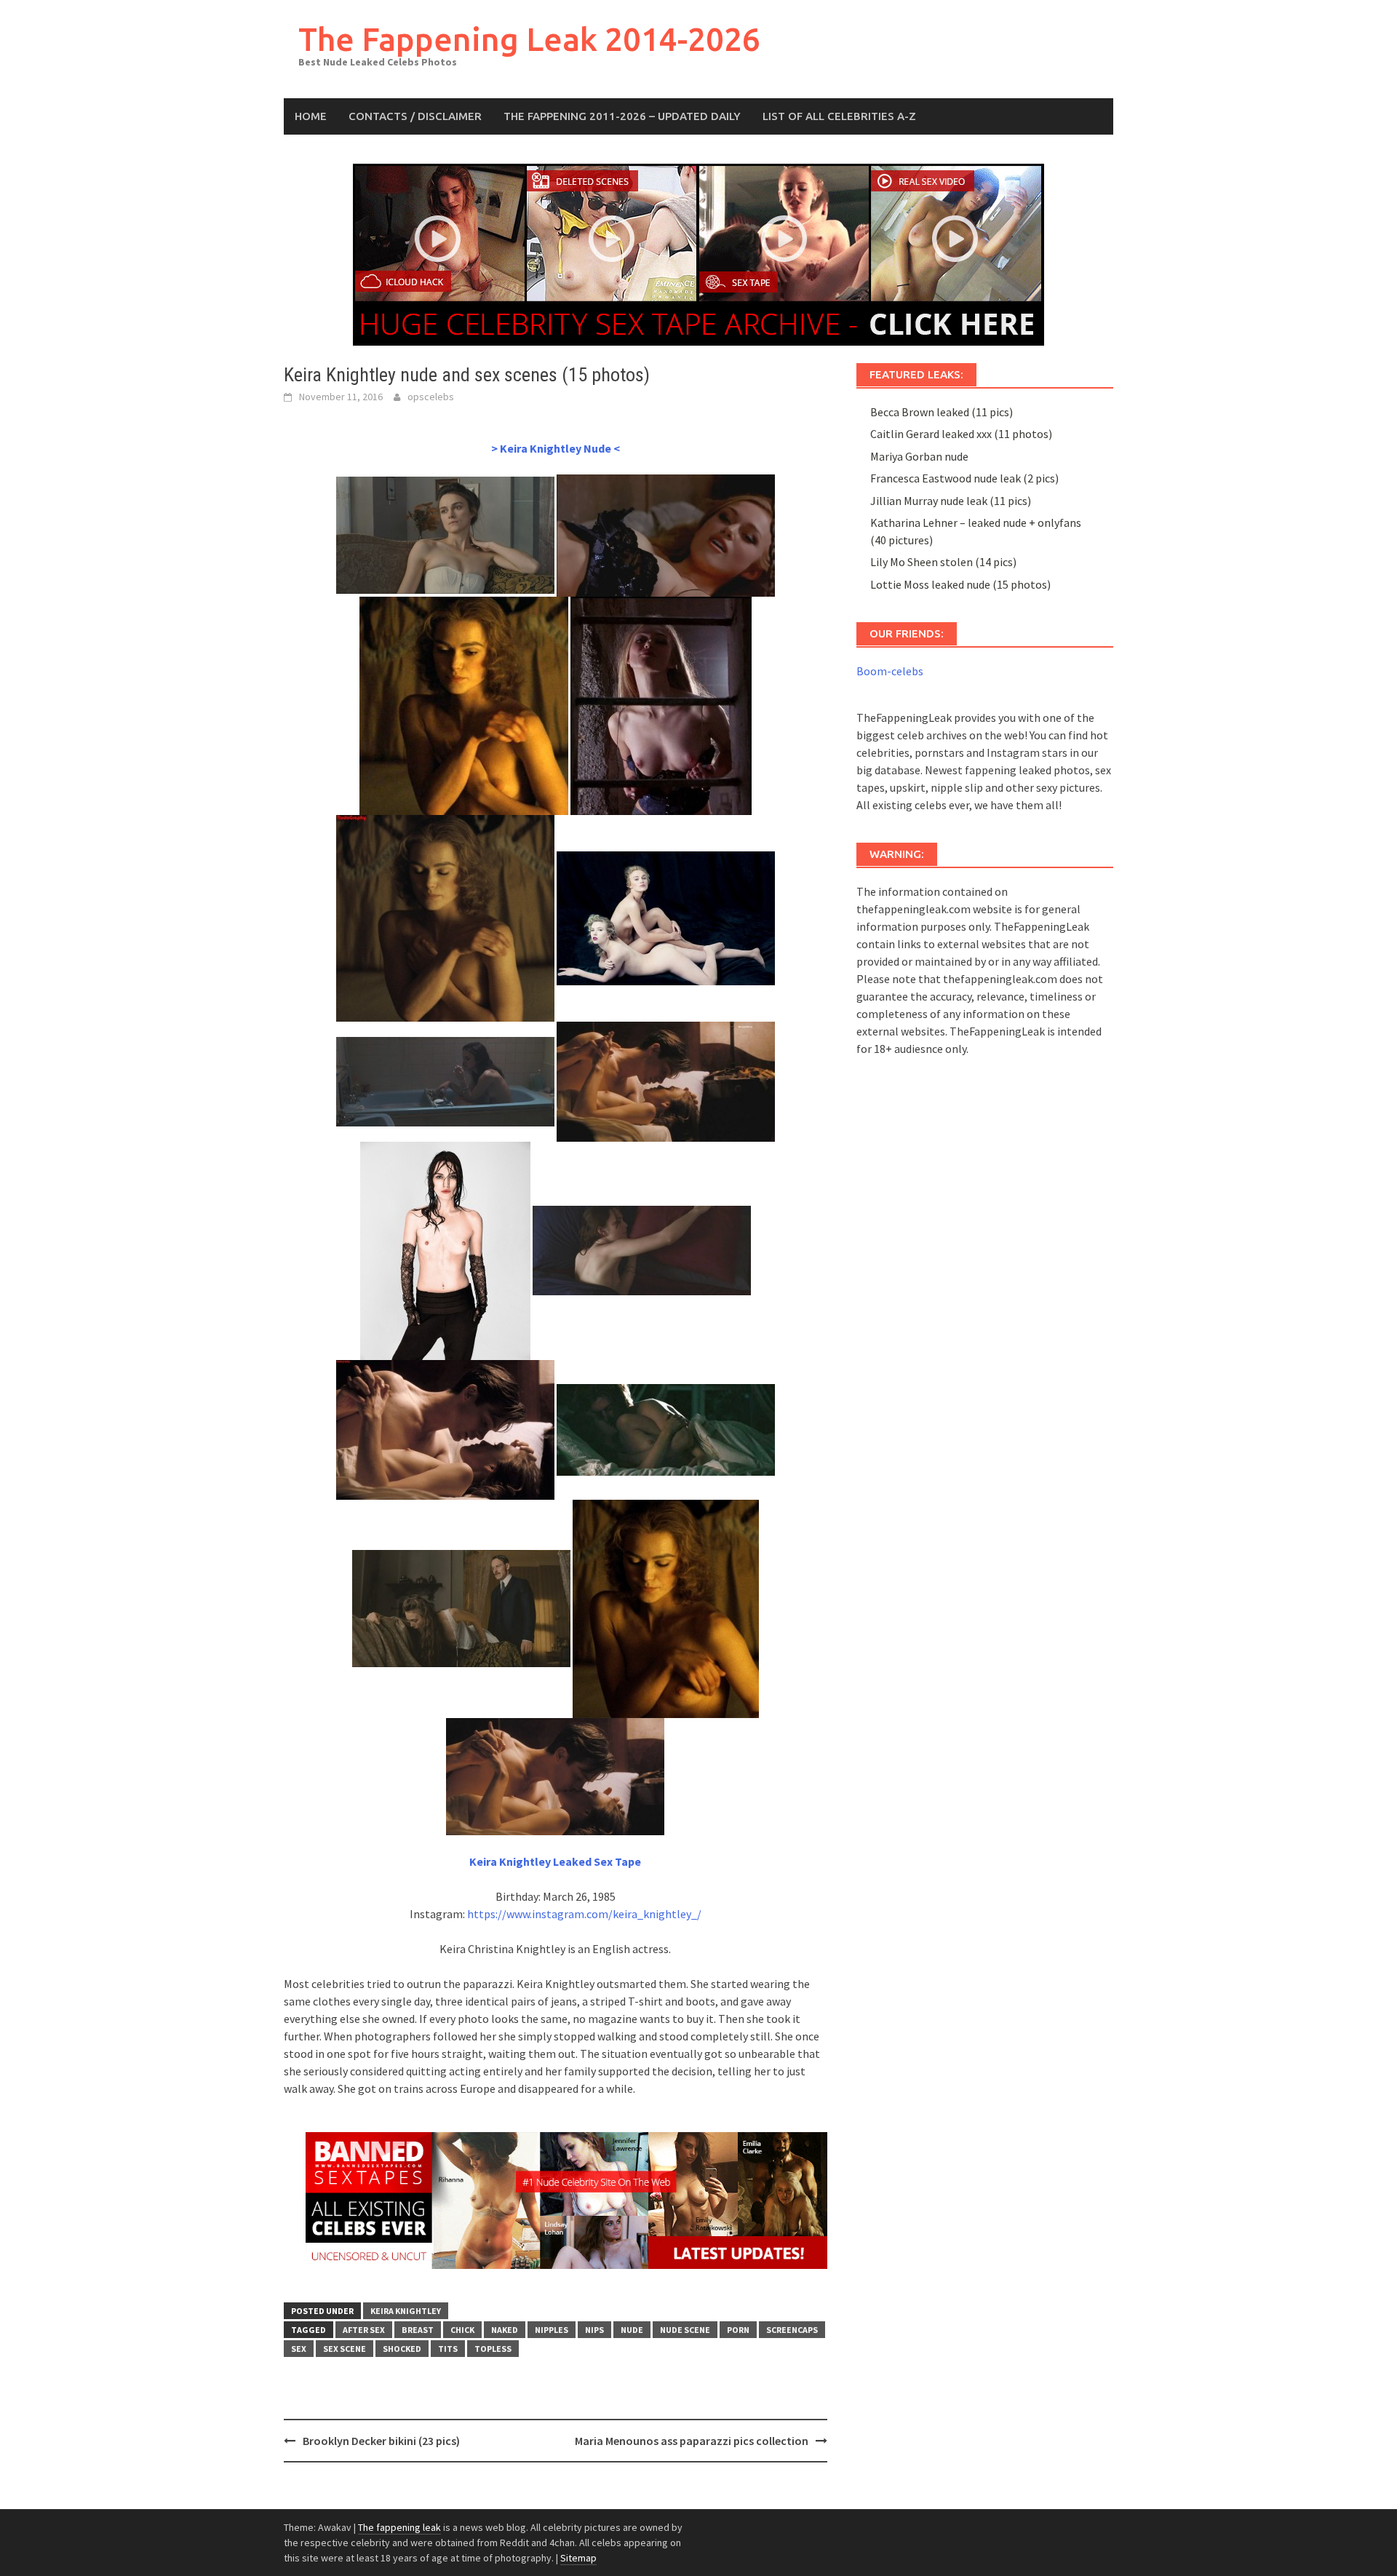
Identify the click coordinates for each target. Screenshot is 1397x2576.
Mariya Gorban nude (919, 456)
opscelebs (431, 397)
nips (594, 2330)
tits (448, 2349)
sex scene (345, 2349)
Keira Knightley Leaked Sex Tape (555, 1861)
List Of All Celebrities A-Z (839, 116)
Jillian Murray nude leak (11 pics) (951, 501)
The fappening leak (399, 2527)
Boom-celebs (890, 671)
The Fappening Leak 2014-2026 (529, 39)
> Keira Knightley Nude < (556, 448)
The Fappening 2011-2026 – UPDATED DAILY (622, 116)
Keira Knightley (406, 2311)
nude (632, 2330)
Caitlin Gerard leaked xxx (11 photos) (961, 434)
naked (505, 2330)
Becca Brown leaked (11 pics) (942, 412)
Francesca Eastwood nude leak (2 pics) (964, 478)
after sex (364, 2330)
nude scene (685, 2330)
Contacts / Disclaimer (415, 116)
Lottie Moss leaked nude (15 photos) (960, 584)
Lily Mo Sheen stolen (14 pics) (943, 562)
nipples (552, 2330)
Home (311, 116)
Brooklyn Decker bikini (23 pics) (381, 2441)
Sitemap (578, 2558)
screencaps (792, 2330)
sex (299, 2349)
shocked (402, 2349)
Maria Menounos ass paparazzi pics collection (692, 2441)
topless (493, 2349)
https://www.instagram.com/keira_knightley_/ (584, 1914)
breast (418, 2330)
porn (738, 2330)
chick (462, 2330)
